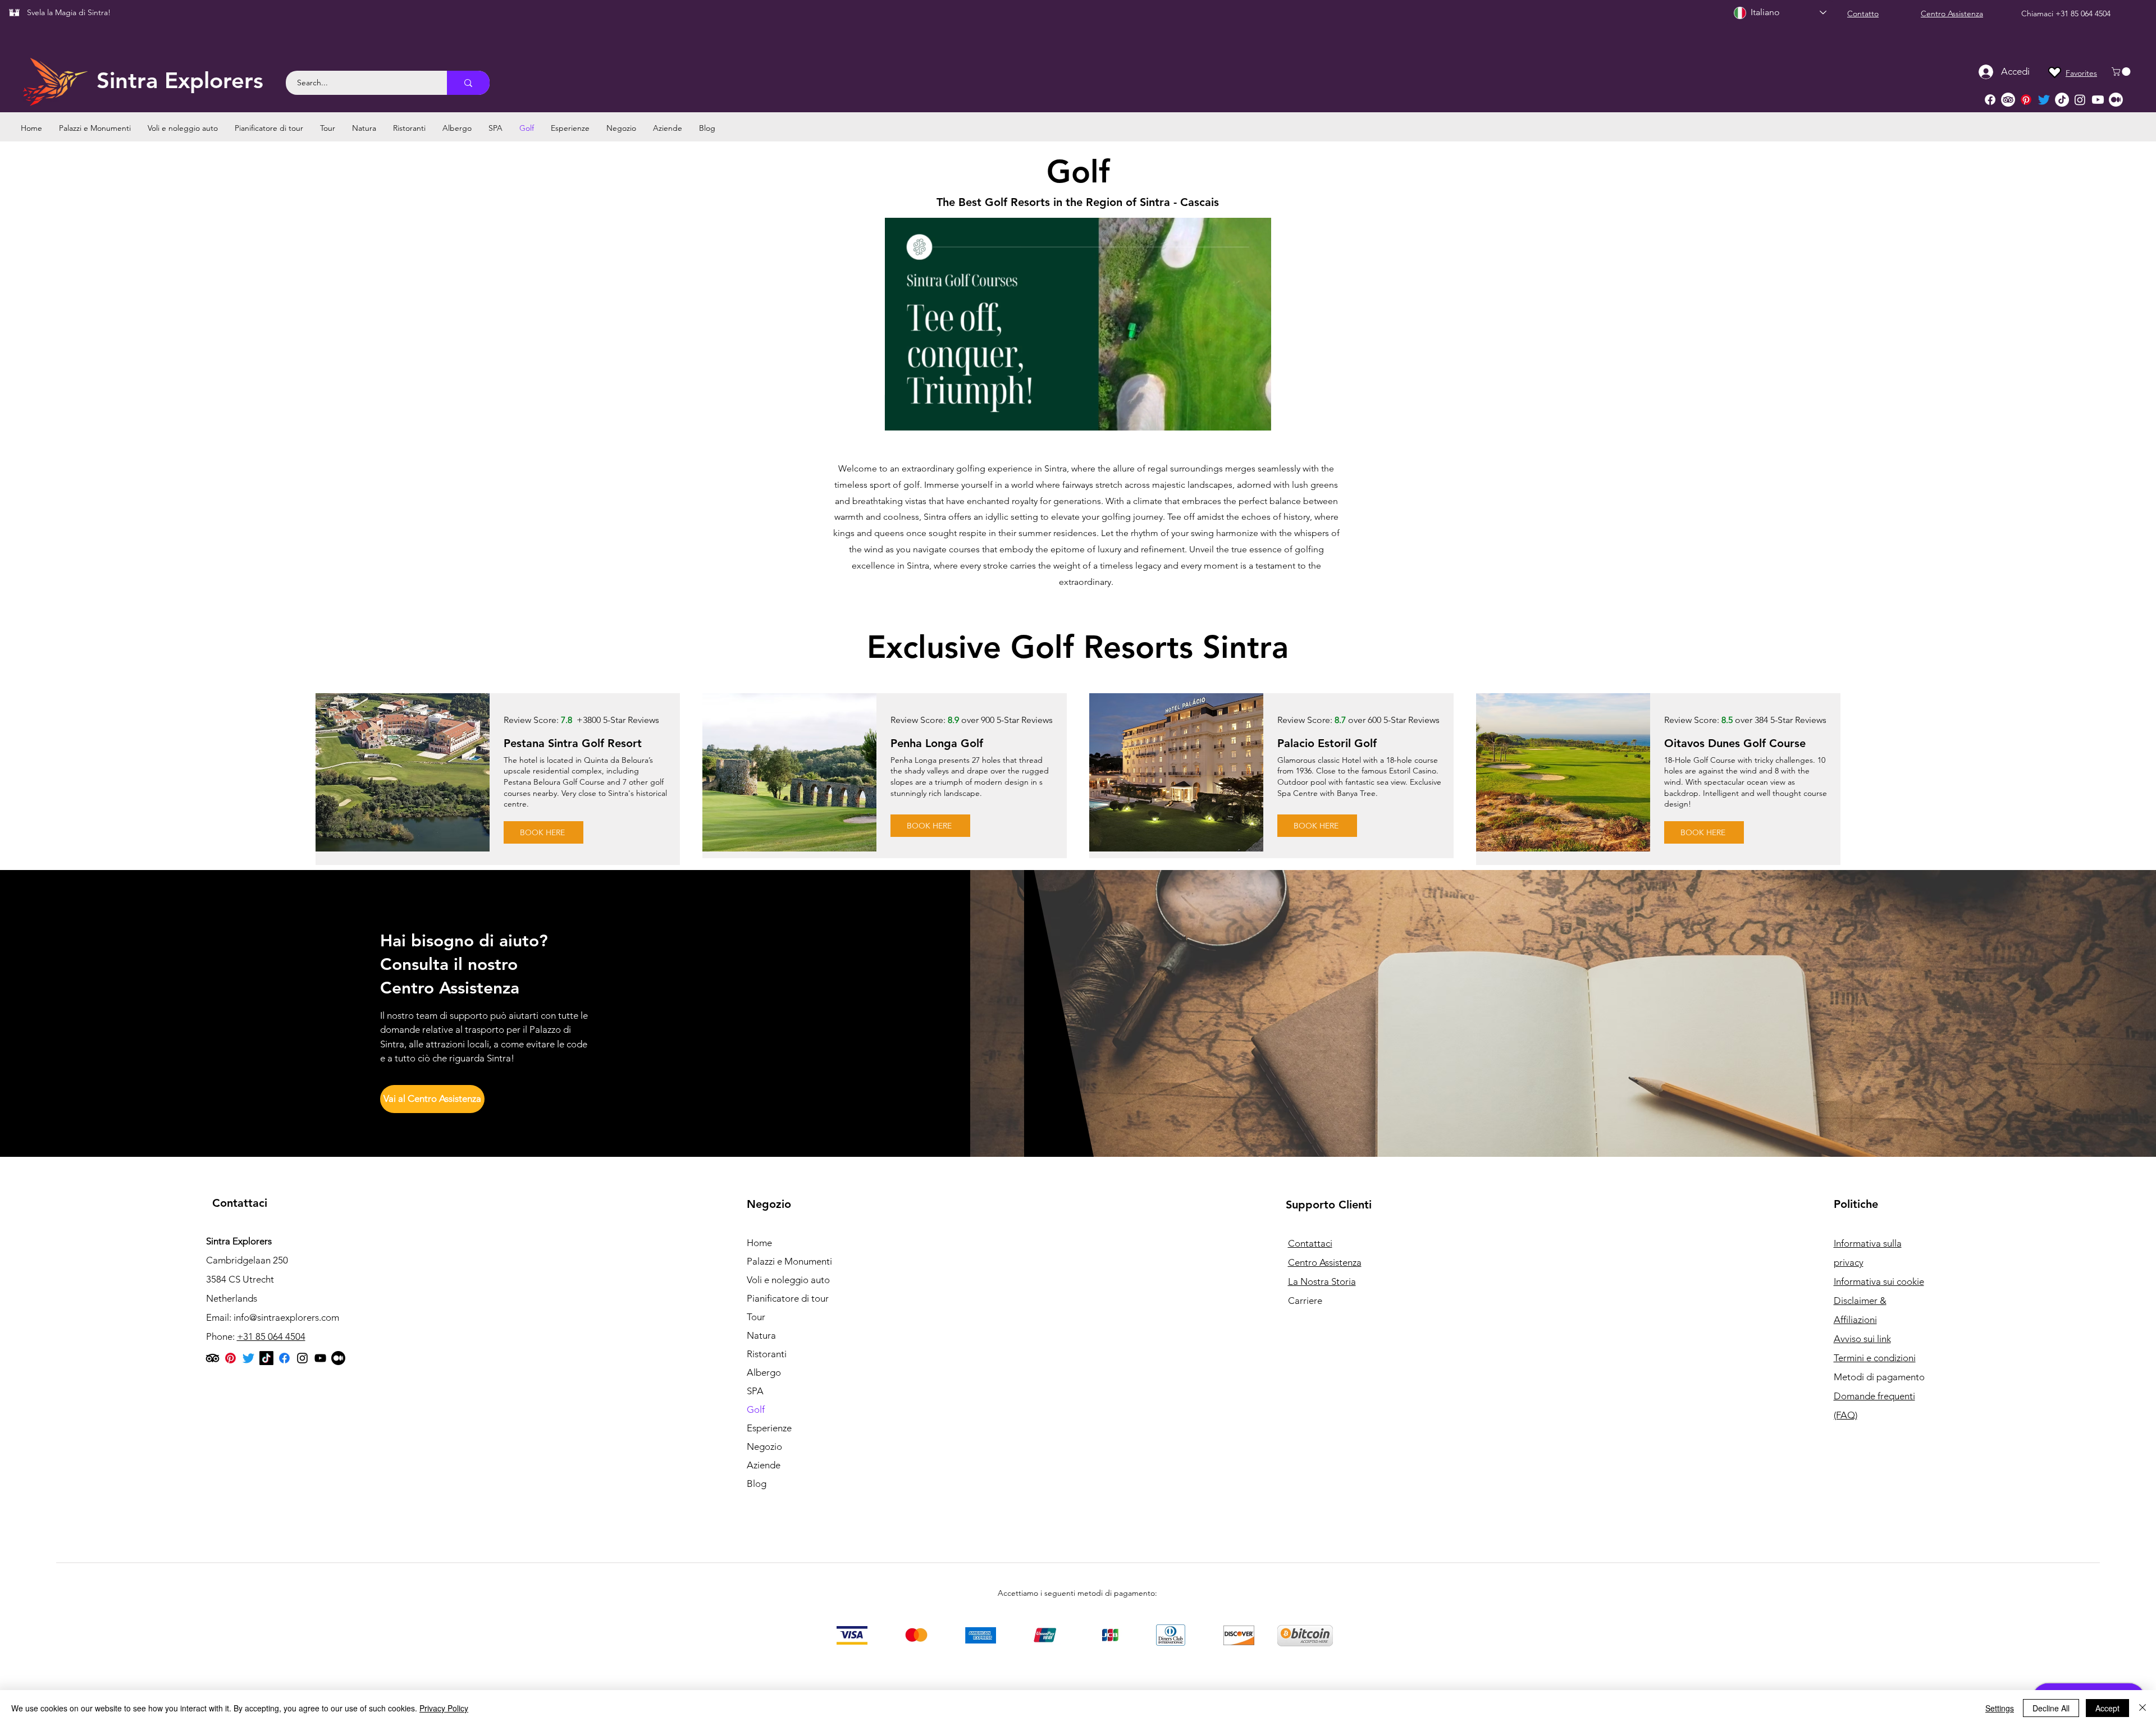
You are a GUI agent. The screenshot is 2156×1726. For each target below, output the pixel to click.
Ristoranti (767, 1354)
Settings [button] (2000, 1708)
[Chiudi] (2143, 1708)
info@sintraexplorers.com (286, 1317)
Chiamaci (2038, 13)
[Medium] (2116, 100)
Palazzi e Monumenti (789, 1261)
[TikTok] (2062, 100)
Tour (756, 1317)
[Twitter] (2044, 100)
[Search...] (468, 83)
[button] (2122, 72)
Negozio (764, 1446)
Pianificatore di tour (788, 1298)
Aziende (764, 1465)
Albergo (764, 1372)
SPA (755, 1391)
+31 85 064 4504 (2083, 13)
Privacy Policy (444, 1708)
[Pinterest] (2026, 100)
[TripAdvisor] (2008, 100)
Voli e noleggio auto (788, 1280)
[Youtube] (2098, 100)
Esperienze (769, 1428)
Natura (761, 1335)
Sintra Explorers (180, 80)
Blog (757, 1484)
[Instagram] (2080, 100)
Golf (756, 1409)
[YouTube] (320, 1358)
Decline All (2051, 1708)
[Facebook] (1990, 100)
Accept (2107, 1708)
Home (759, 1243)
